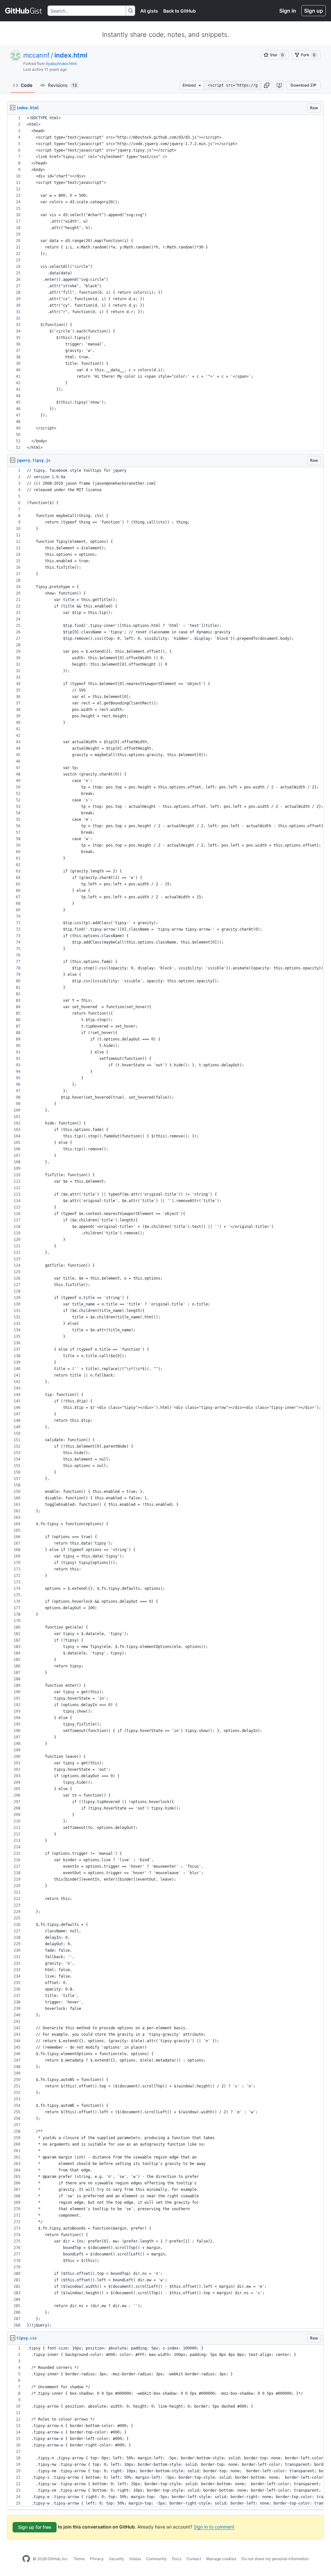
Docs (177, 2559)
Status (135, 2559)
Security (117, 2559)
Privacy (97, 2559)
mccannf (36, 55)
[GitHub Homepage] (26, 2559)
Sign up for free (35, 2527)
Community (156, 2559)
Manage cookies (221, 2559)
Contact (194, 2559)
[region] (165, 283)
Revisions (62, 85)
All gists (149, 11)
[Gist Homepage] (24, 11)
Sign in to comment (214, 2527)
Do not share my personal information (275, 2559)
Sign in (288, 11)
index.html (71, 55)
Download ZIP (304, 85)
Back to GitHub (180, 11)
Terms (79, 2559)
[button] (267, 85)
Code (27, 85)
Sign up (314, 11)
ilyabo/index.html (61, 63)
